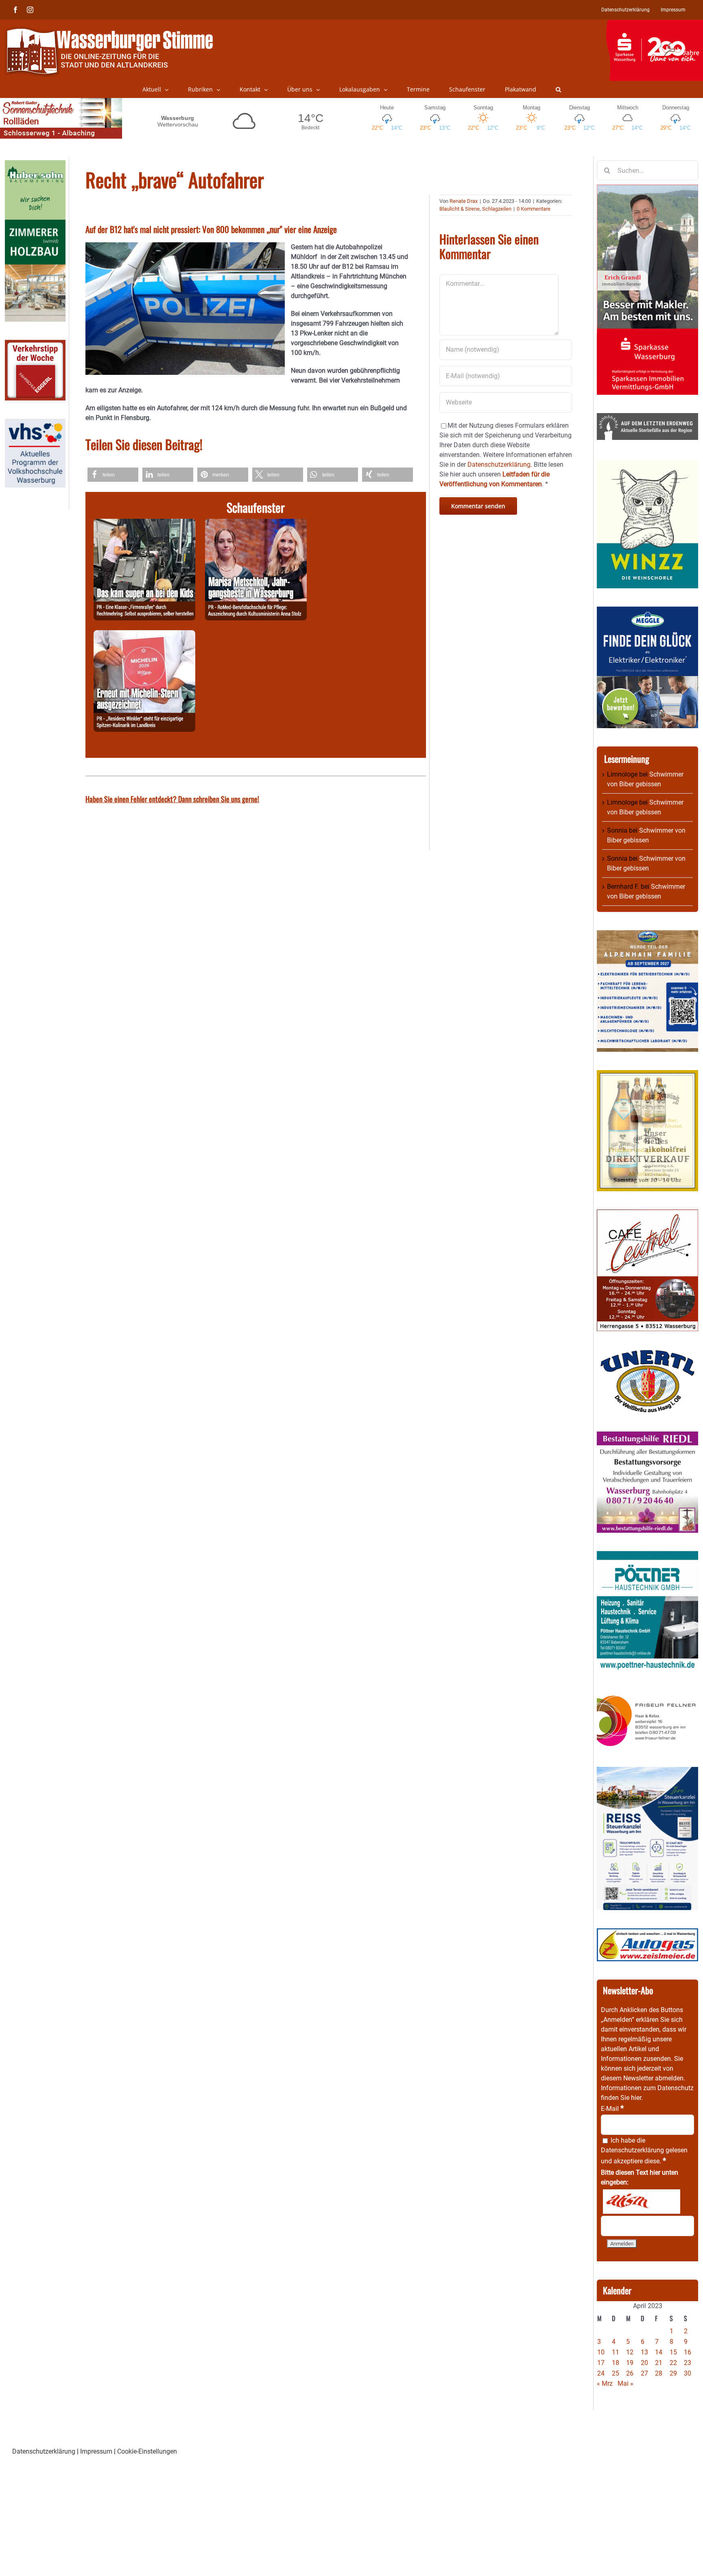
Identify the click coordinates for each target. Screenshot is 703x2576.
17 (601, 2363)
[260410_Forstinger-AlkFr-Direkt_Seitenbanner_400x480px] (647, 1075)
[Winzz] (647, 463)
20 (644, 2363)
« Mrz (605, 2383)
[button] (558, 89)
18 (616, 2363)
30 (688, 2373)
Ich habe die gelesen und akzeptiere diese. (644, 2151)
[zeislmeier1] (647, 1933)
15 (673, 2352)
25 (616, 2373)
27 (644, 2373)
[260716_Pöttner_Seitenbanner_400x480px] (647, 1556)
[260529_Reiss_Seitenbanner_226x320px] (647, 1772)
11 (616, 2352)
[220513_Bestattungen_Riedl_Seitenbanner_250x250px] (647, 1436)
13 (644, 2352)
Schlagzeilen (497, 209)
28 (659, 2373)
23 (688, 2363)
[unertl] (647, 1354)
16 (688, 2352)
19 (630, 2363)
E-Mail (612, 2109)
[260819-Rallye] (144, 523)
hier (636, 2098)
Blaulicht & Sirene (460, 209)
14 (659, 2352)
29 (673, 2373)
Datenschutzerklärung (632, 2150)
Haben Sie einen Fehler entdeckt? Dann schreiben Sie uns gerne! (172, 799)
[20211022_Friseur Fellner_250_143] (647, 1695)
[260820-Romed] (256, 523)
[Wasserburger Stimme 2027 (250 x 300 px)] (647, 935)
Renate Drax (464, 201)
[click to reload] (642, 2202)
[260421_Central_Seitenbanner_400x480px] (647, 1214)
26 (630, 2373)
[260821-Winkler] (144, 635)
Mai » (625, 2383)
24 (601, 2373)
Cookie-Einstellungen (147, 2451)
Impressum (96, 2451)
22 (673, 2363)
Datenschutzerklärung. (500, 465)
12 (630, 2352)
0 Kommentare (534, 209)
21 (659, 2363)
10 (601, 2352)
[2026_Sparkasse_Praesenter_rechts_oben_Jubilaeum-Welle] (654, 24)
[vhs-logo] (35, 423)
